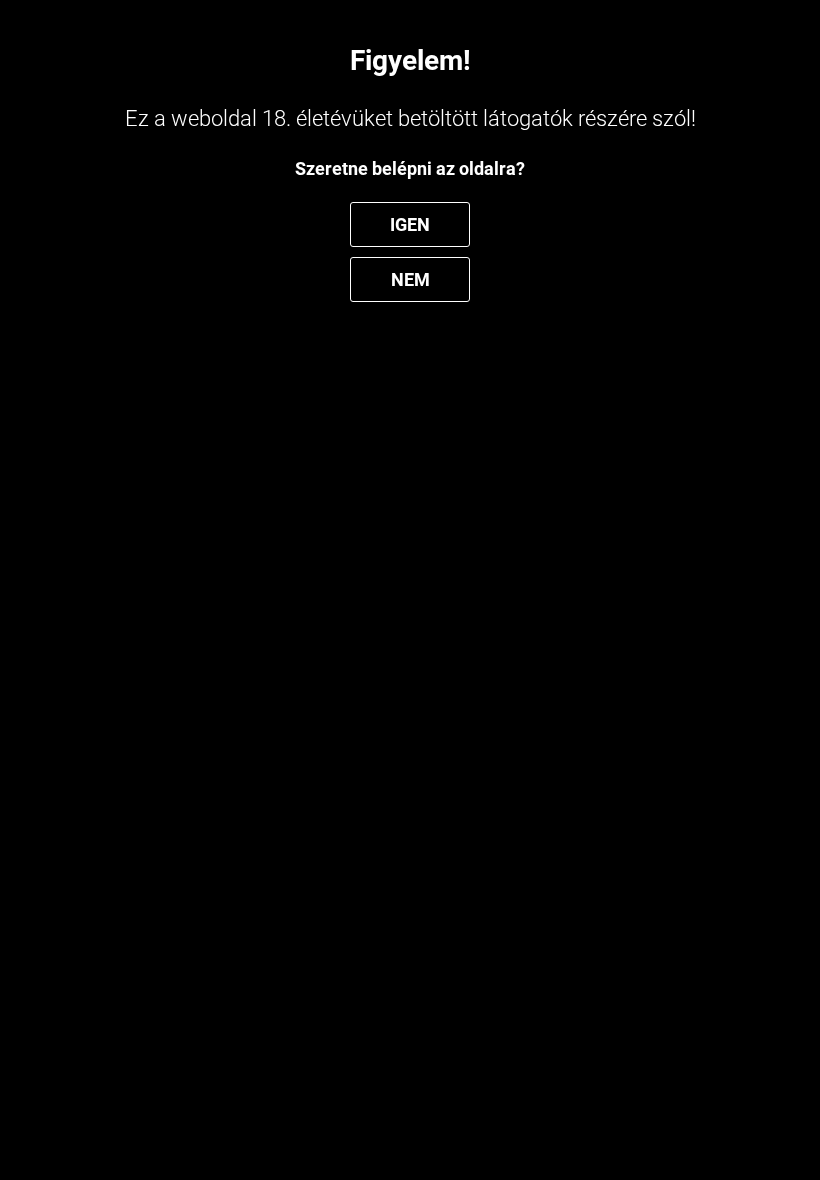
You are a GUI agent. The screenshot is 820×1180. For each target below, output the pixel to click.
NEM (410, 279)
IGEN (410, 224)
